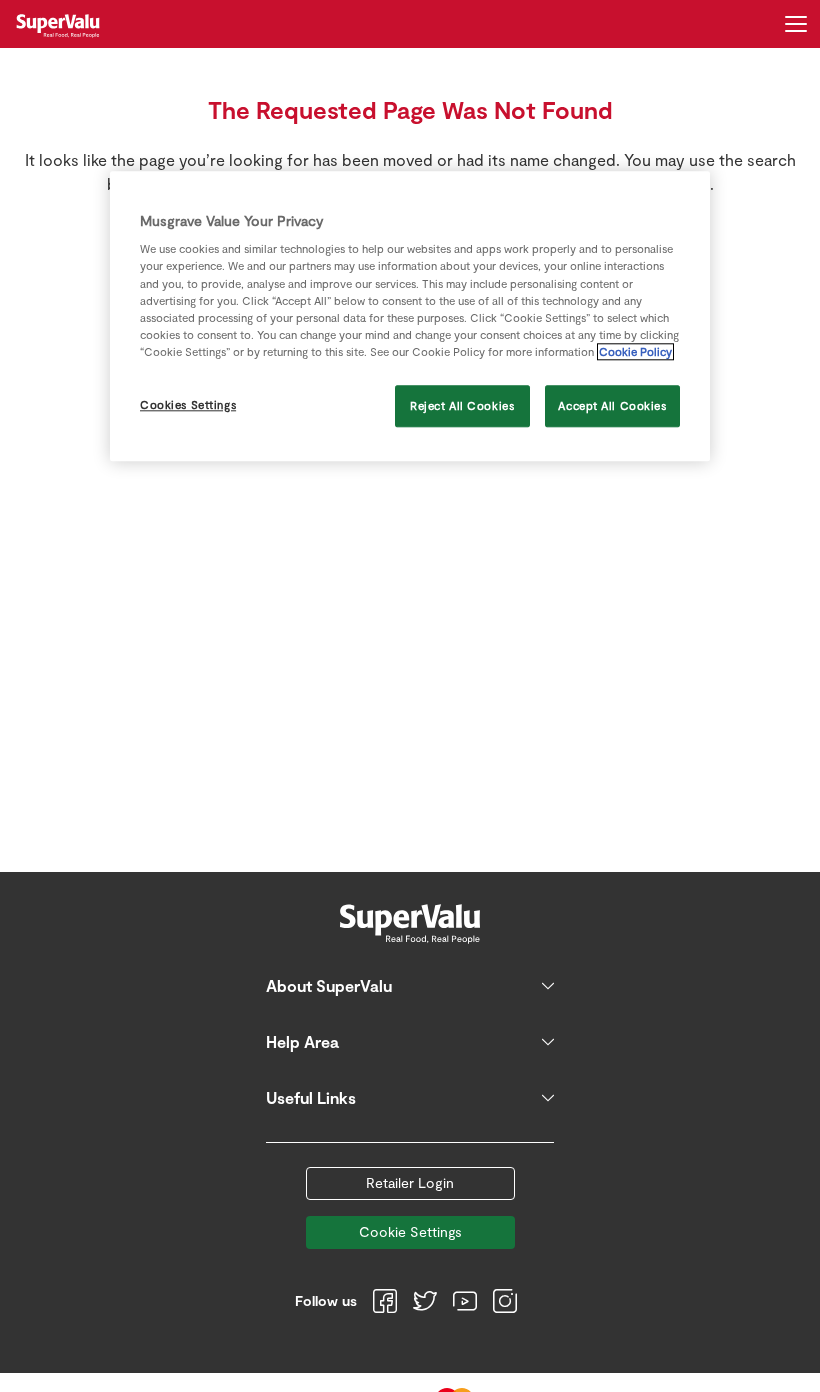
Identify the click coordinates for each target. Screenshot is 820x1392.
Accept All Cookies (612, 405)
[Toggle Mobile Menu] (796, 24)
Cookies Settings (188, 404)
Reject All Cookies (462, 405)
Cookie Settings (410, 1231)
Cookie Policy (635, 351)
